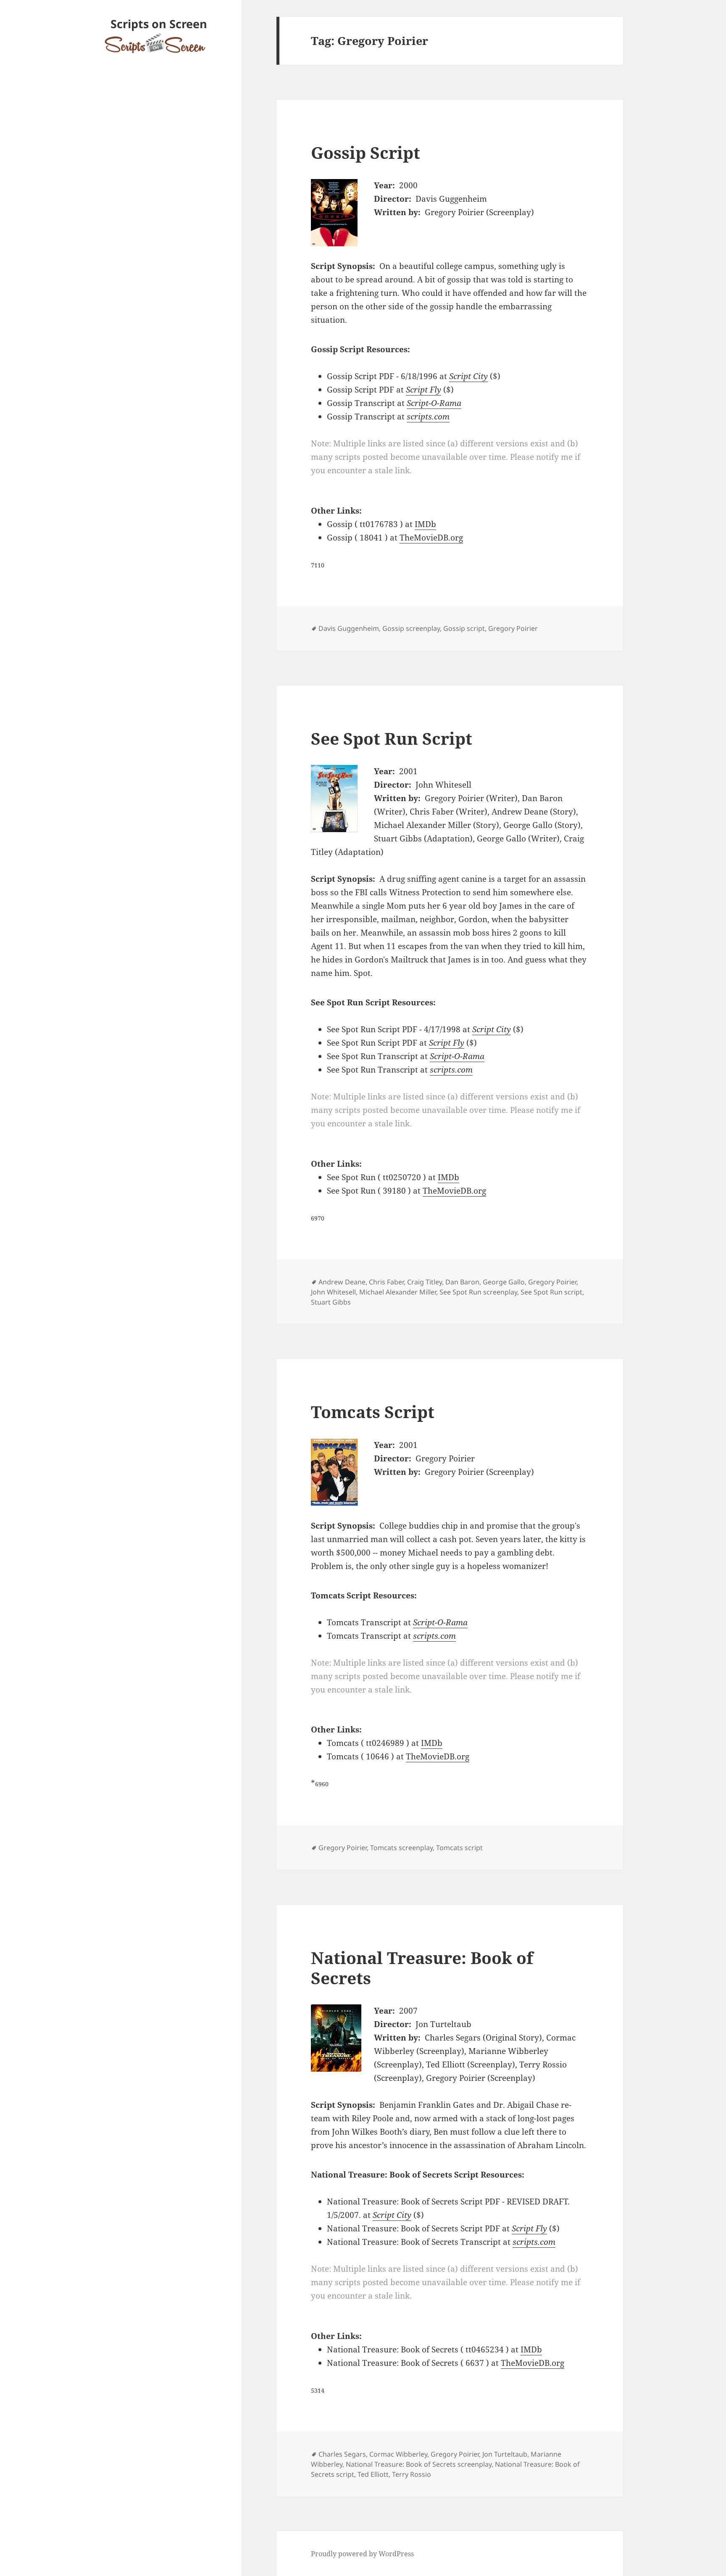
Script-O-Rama (434, 403)
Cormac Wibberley (398, 2454)
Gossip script (464, 628)
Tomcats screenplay (401, 1848)
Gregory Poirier (513, 628)
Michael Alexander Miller (398, 1292)
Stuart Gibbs (331, 1302)
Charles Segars (342, 2454)
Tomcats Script (373, 1412)
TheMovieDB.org (431, 538)
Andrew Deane (342, 1282)
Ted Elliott (373, 2474)
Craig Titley (425, 1282)
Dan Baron (462, 1282)
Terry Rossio (412, 2474)
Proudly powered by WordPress (362, 2554)
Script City (468, 376)
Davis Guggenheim (349, 628)
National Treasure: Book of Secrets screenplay (419, 2464)
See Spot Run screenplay (478, 1292)
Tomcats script (459, 1848)
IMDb (425, 524)
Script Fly (423, 390)
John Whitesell (333, 1292)
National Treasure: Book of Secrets (422, 1968)
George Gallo (504, 1282)
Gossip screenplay (411, 628)
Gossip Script (366, 152)
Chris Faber (386, 1282)
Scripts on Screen (159, 24)
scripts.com (428, 417)
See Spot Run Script (392, 738)
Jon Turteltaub (505, 2454)
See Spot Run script (551, 1292)
